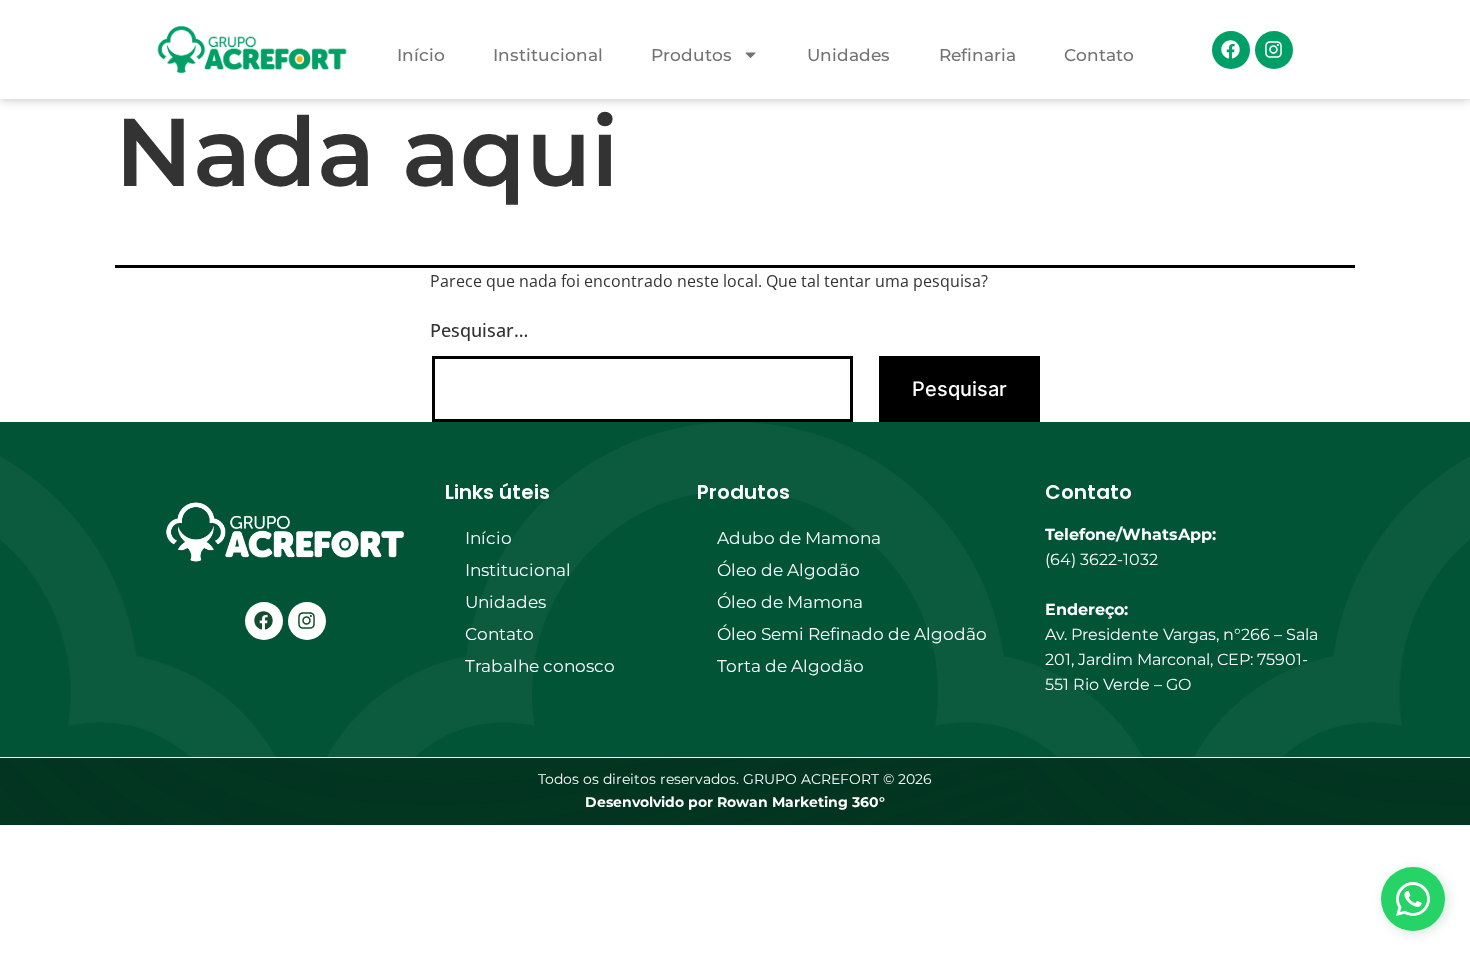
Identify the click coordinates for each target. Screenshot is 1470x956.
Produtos (691, 55)
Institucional (548, 55)
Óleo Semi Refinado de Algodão (852, 634)
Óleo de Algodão (788, 570)
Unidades (848, 55)
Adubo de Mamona (799, 538)
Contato (1099, 55)
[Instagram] (1274, 50)
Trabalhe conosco (540, 666)
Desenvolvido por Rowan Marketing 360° (735, 802)
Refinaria (977, 55)
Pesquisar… (479, 330)
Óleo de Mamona (790, 602)
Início (421, 55)
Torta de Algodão (790, 666)
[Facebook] (1231, 50)
